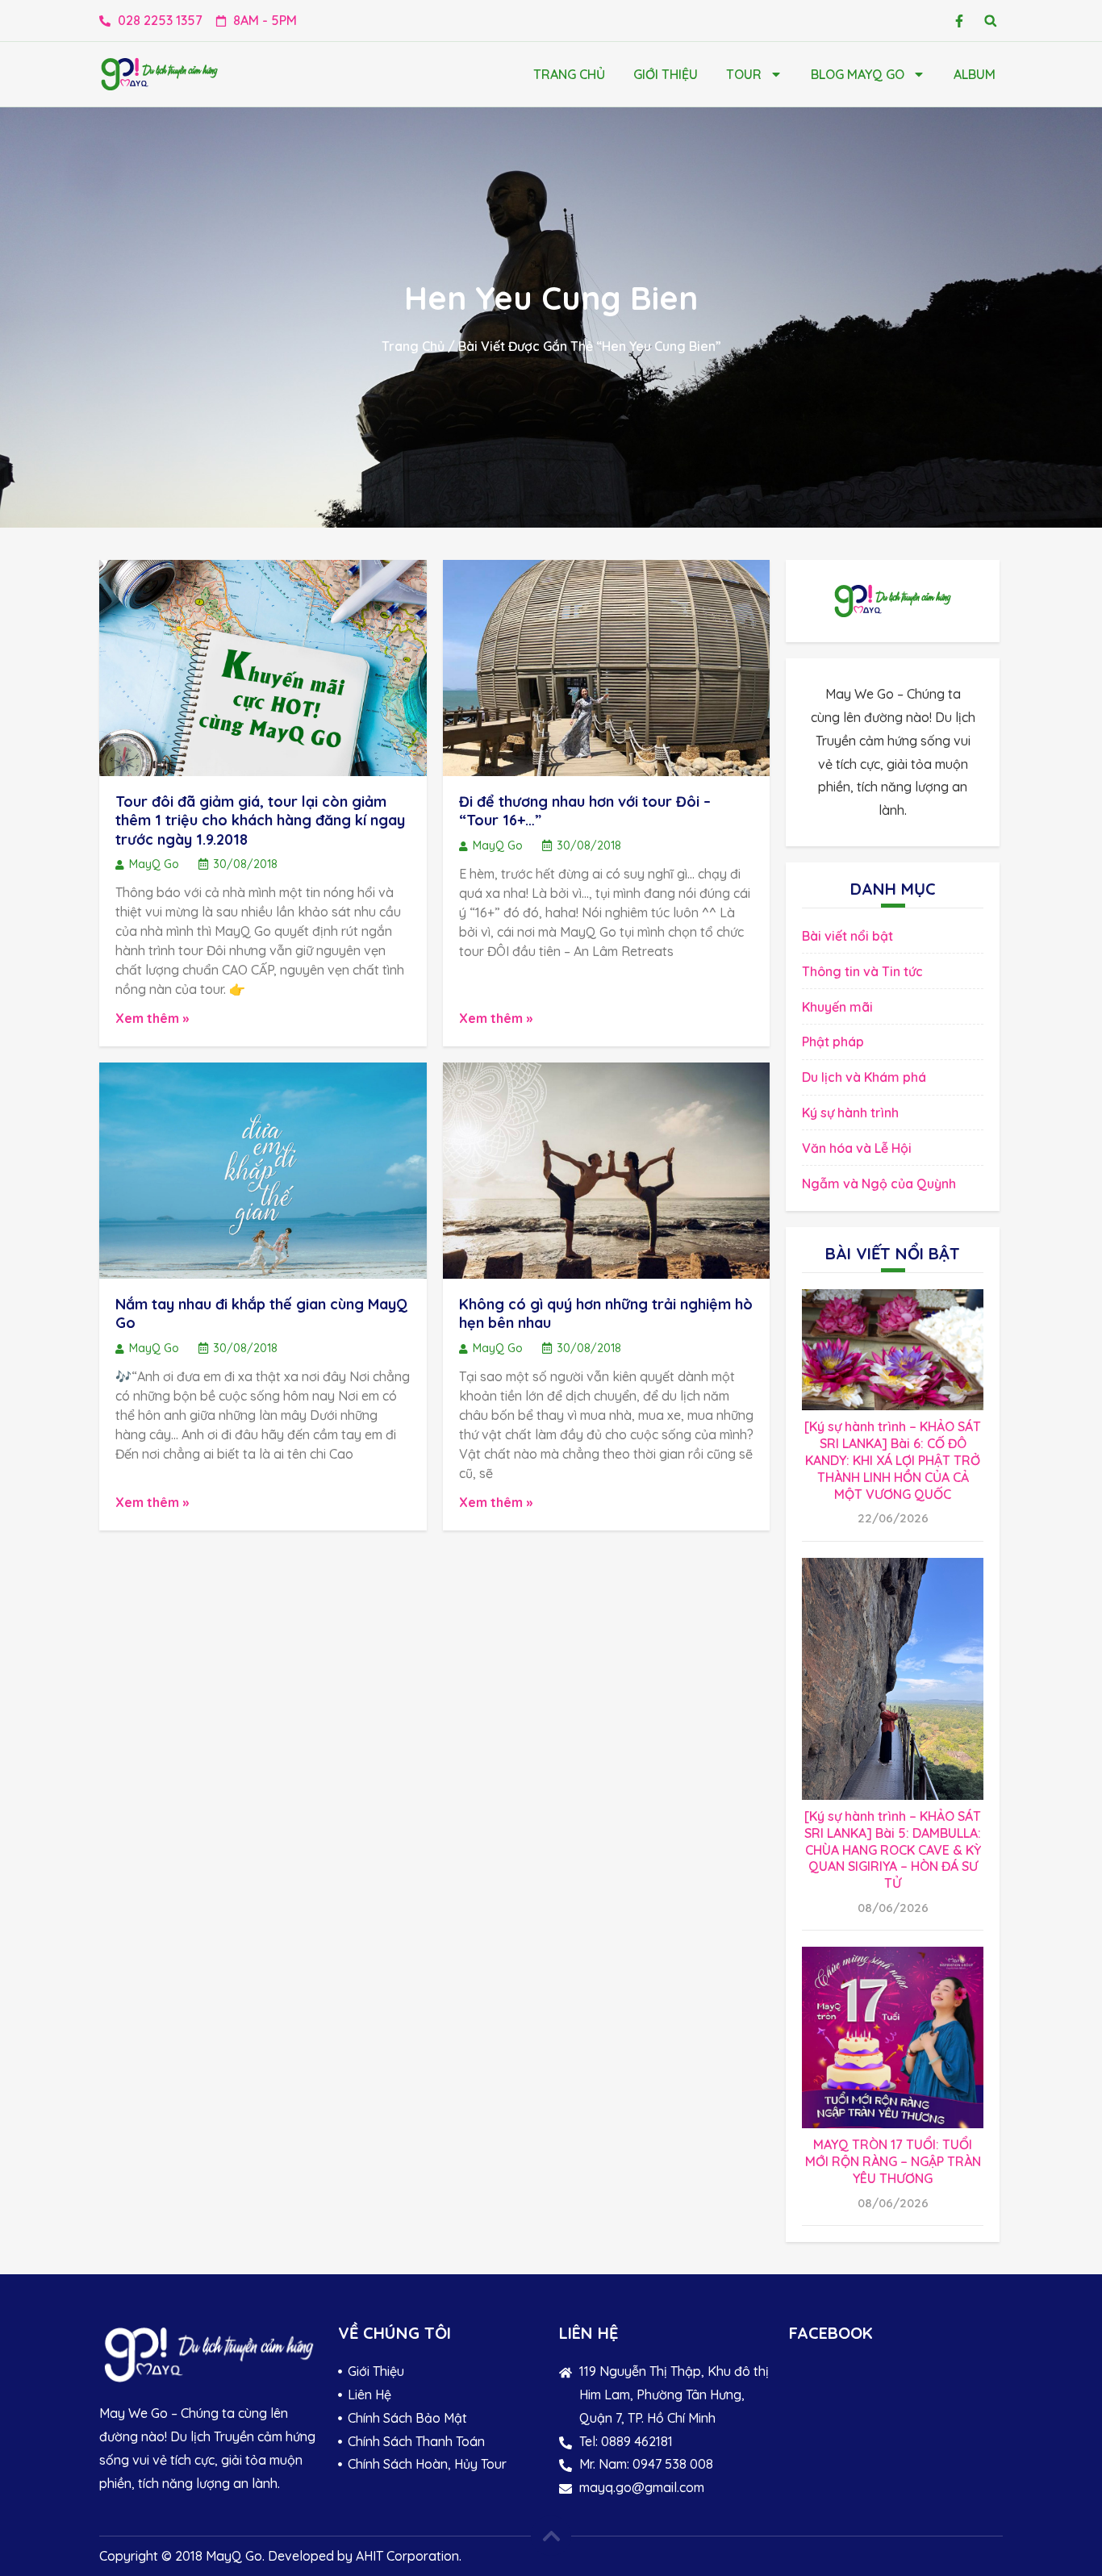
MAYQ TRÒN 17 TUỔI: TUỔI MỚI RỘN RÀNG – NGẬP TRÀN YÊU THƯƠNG (893, 2161)
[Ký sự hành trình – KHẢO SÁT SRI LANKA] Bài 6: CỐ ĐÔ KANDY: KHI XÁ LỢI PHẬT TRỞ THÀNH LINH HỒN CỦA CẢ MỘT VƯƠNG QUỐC (893, 1460)
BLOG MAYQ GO (858, 74)
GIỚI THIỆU (666, 74)
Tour (744, 74)
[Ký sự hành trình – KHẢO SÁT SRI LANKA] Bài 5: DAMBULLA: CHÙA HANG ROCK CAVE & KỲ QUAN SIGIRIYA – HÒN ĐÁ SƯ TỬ (893, 1850)
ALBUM (975, 74)
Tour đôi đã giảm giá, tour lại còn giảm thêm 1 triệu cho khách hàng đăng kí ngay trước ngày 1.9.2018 (260, 820)
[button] (990, 21)
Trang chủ (569, 74)
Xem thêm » (152, 1018)
